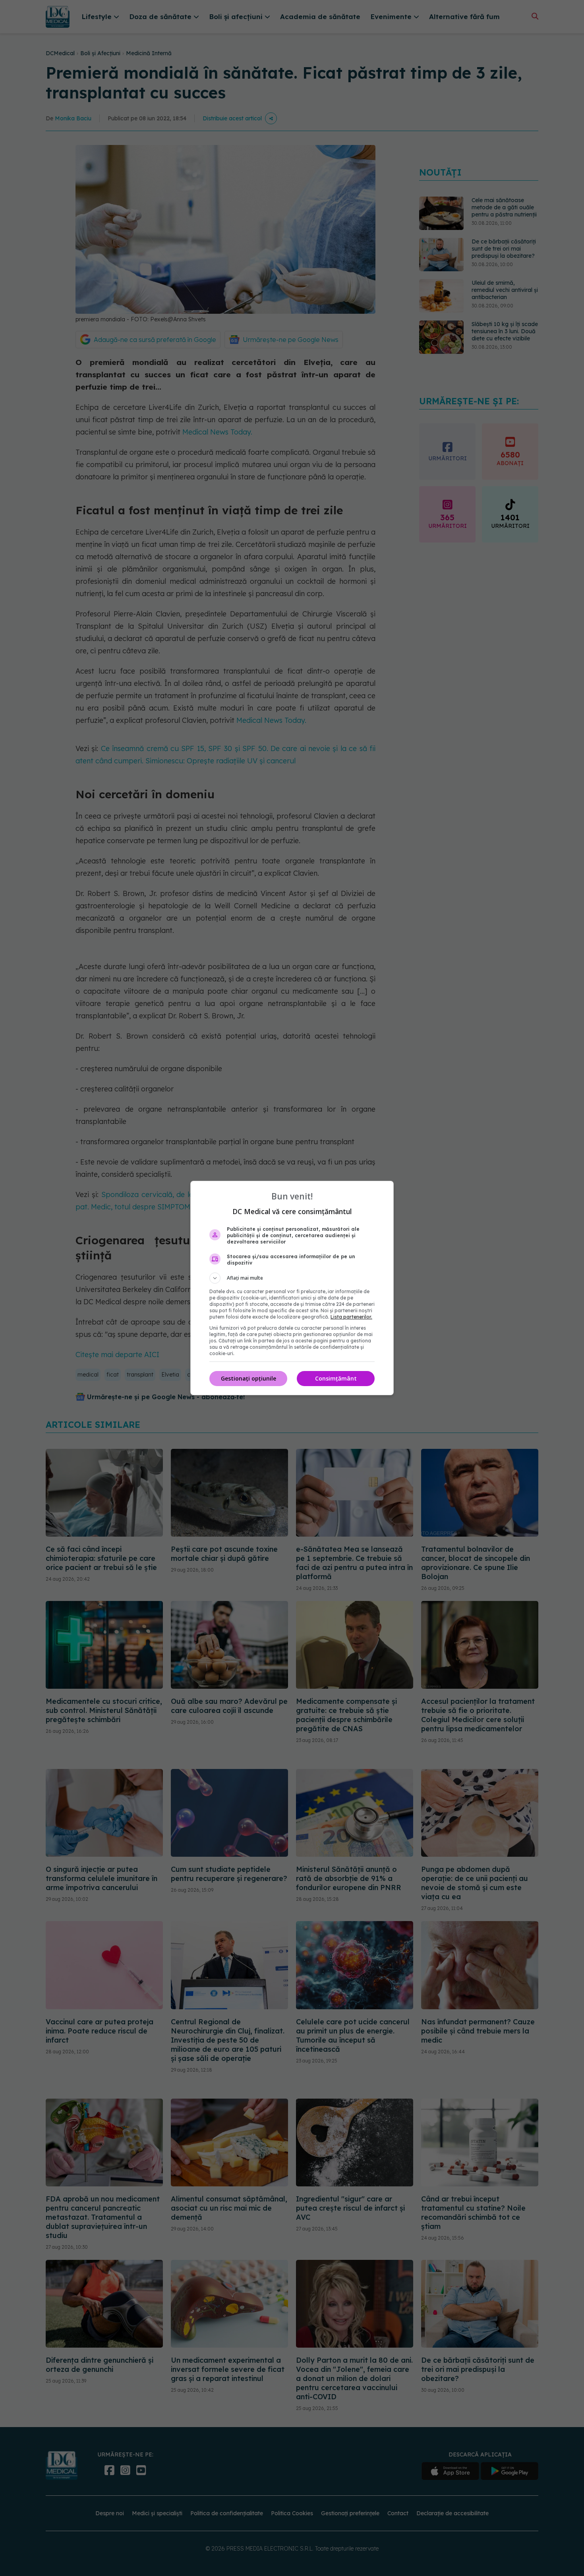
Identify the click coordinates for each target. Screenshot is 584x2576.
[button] (292, 1278)
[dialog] (292, 1288)
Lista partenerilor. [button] (351, 1317)
